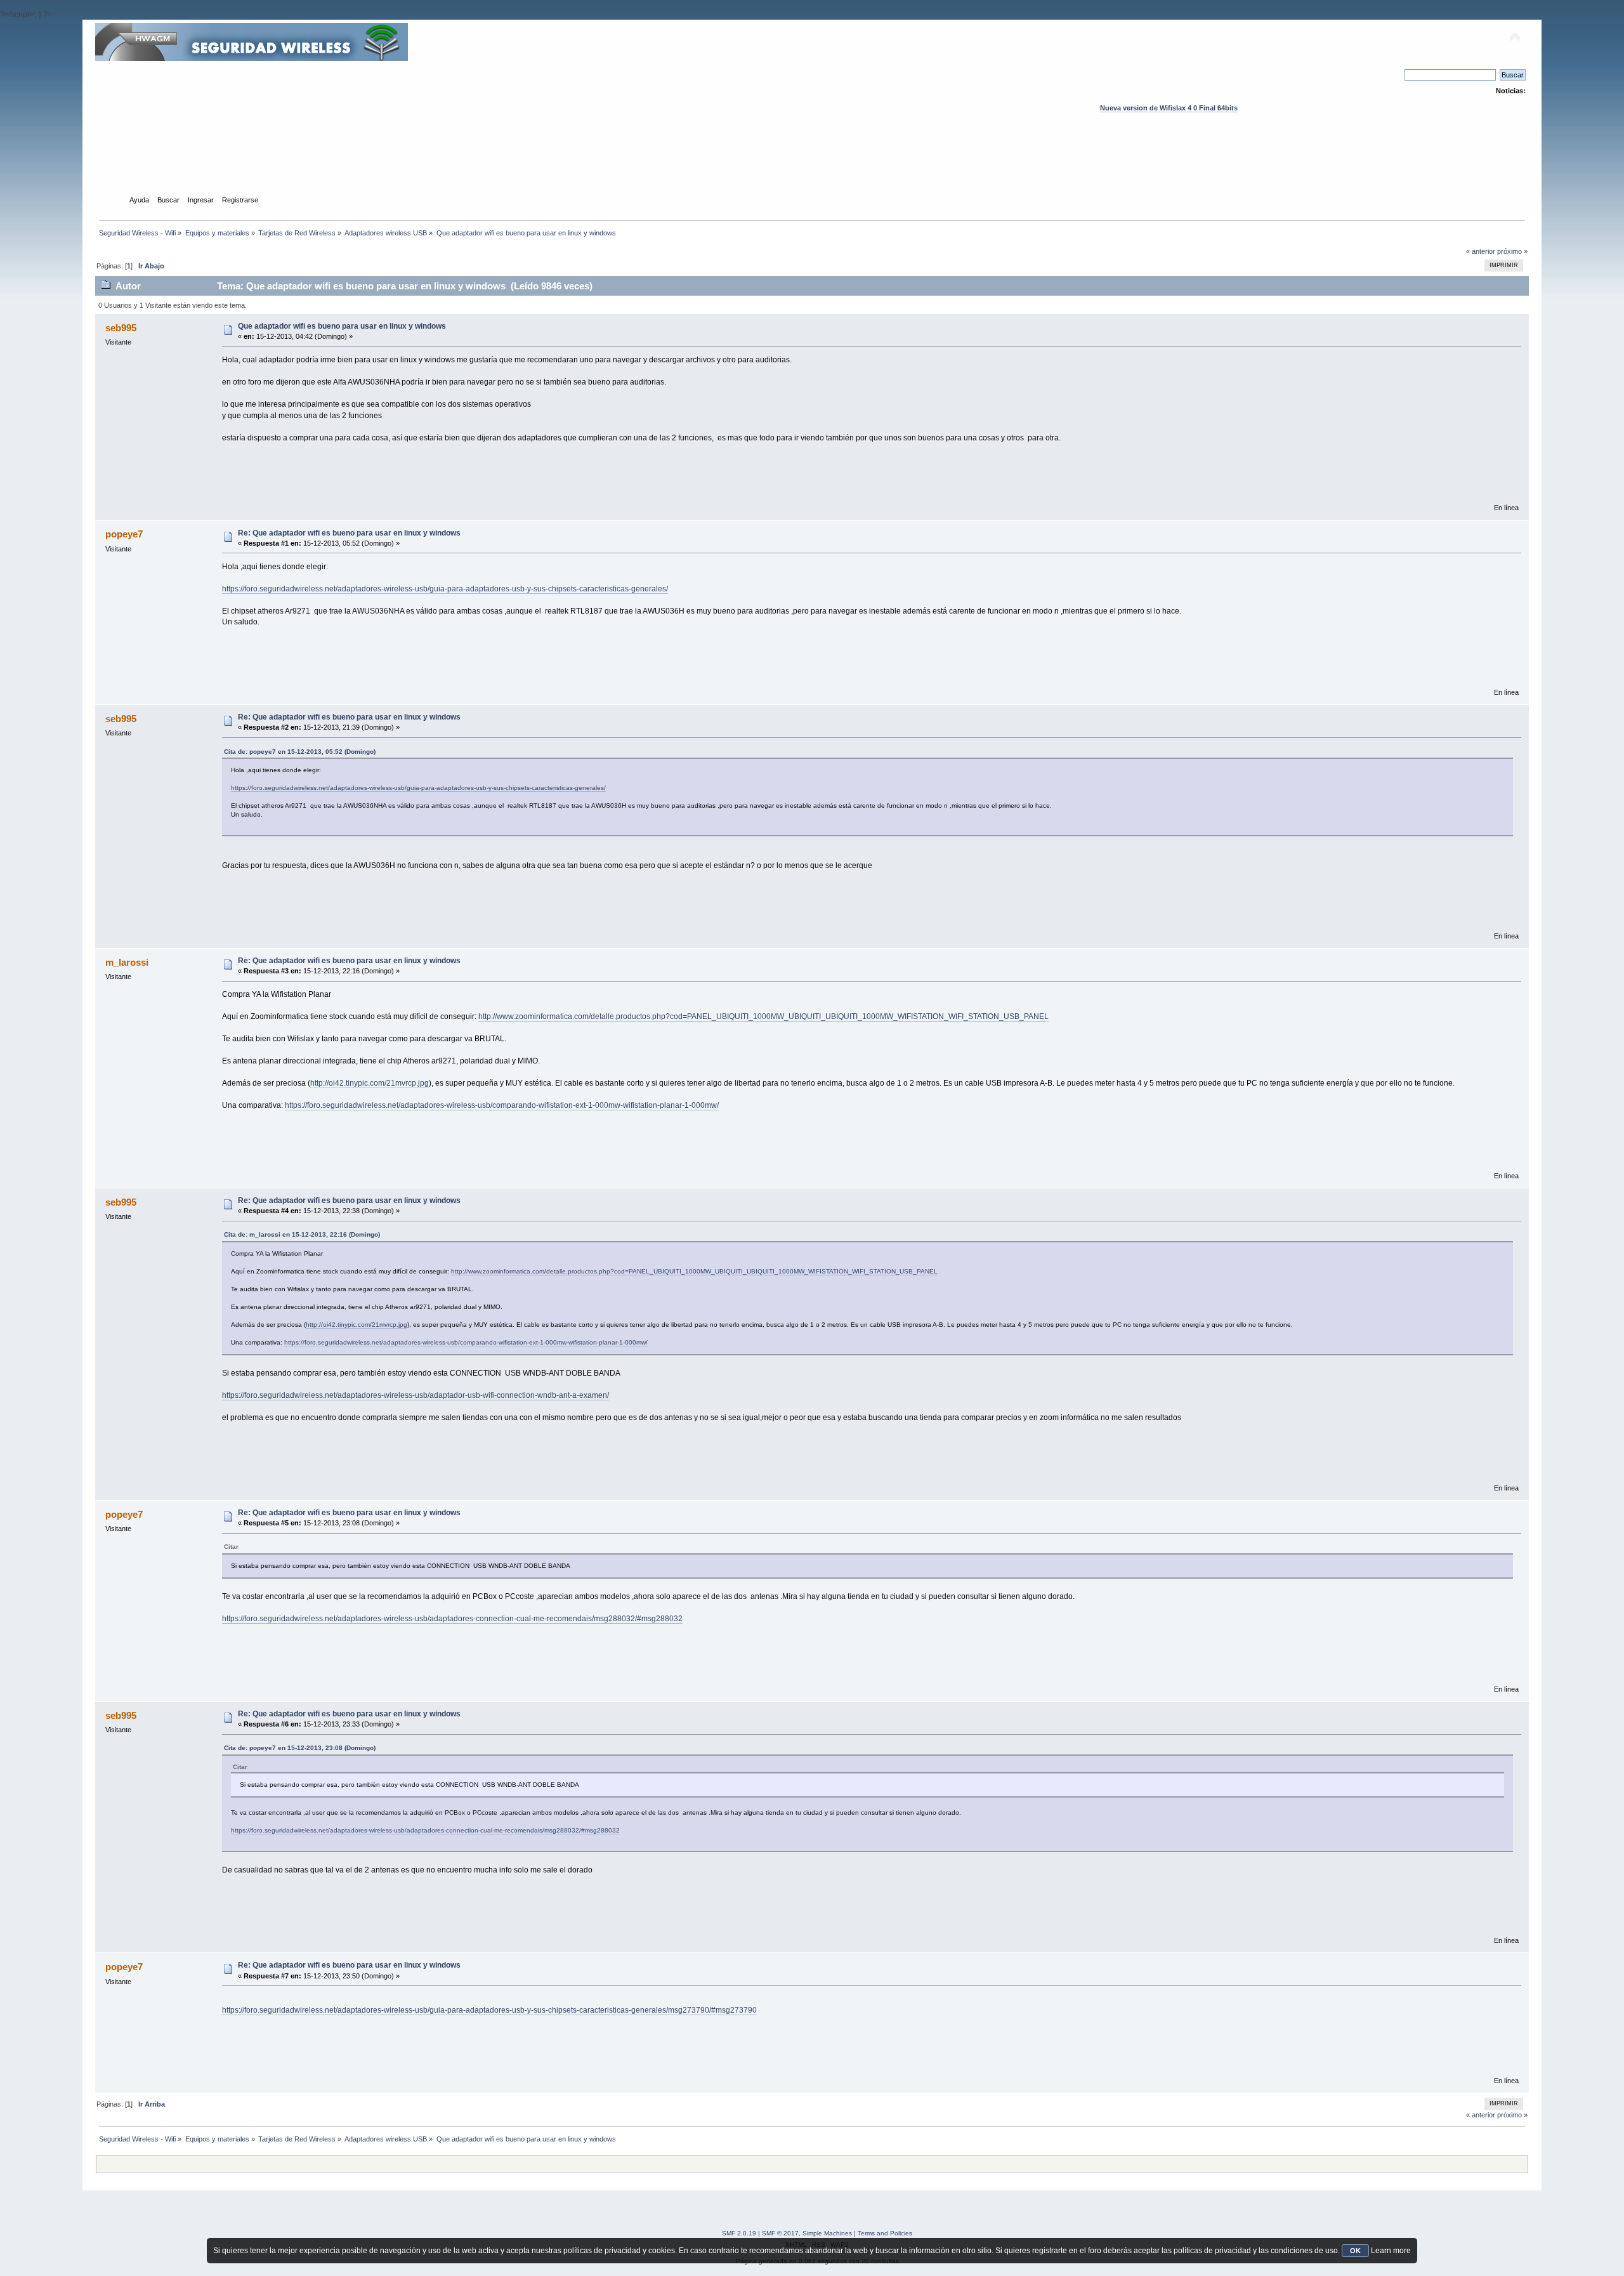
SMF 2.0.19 (739, 2233)
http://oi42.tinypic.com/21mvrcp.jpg (370, 1083)
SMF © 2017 (780, 2233)
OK (1355, 2251)
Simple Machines (827, 2233)
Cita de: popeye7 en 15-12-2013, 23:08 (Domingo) (300, 1748)
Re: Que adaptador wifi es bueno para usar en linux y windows (349, 533)
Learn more (1391, 2251)
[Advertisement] (812, 166)
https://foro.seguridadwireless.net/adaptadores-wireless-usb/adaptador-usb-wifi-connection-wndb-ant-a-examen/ (416, 1395)
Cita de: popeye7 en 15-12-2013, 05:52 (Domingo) (300, 752)
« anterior (1481, 251)
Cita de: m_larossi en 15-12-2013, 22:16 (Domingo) (302, 1234)
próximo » (1512, 251)
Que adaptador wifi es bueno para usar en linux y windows (342, 326)
